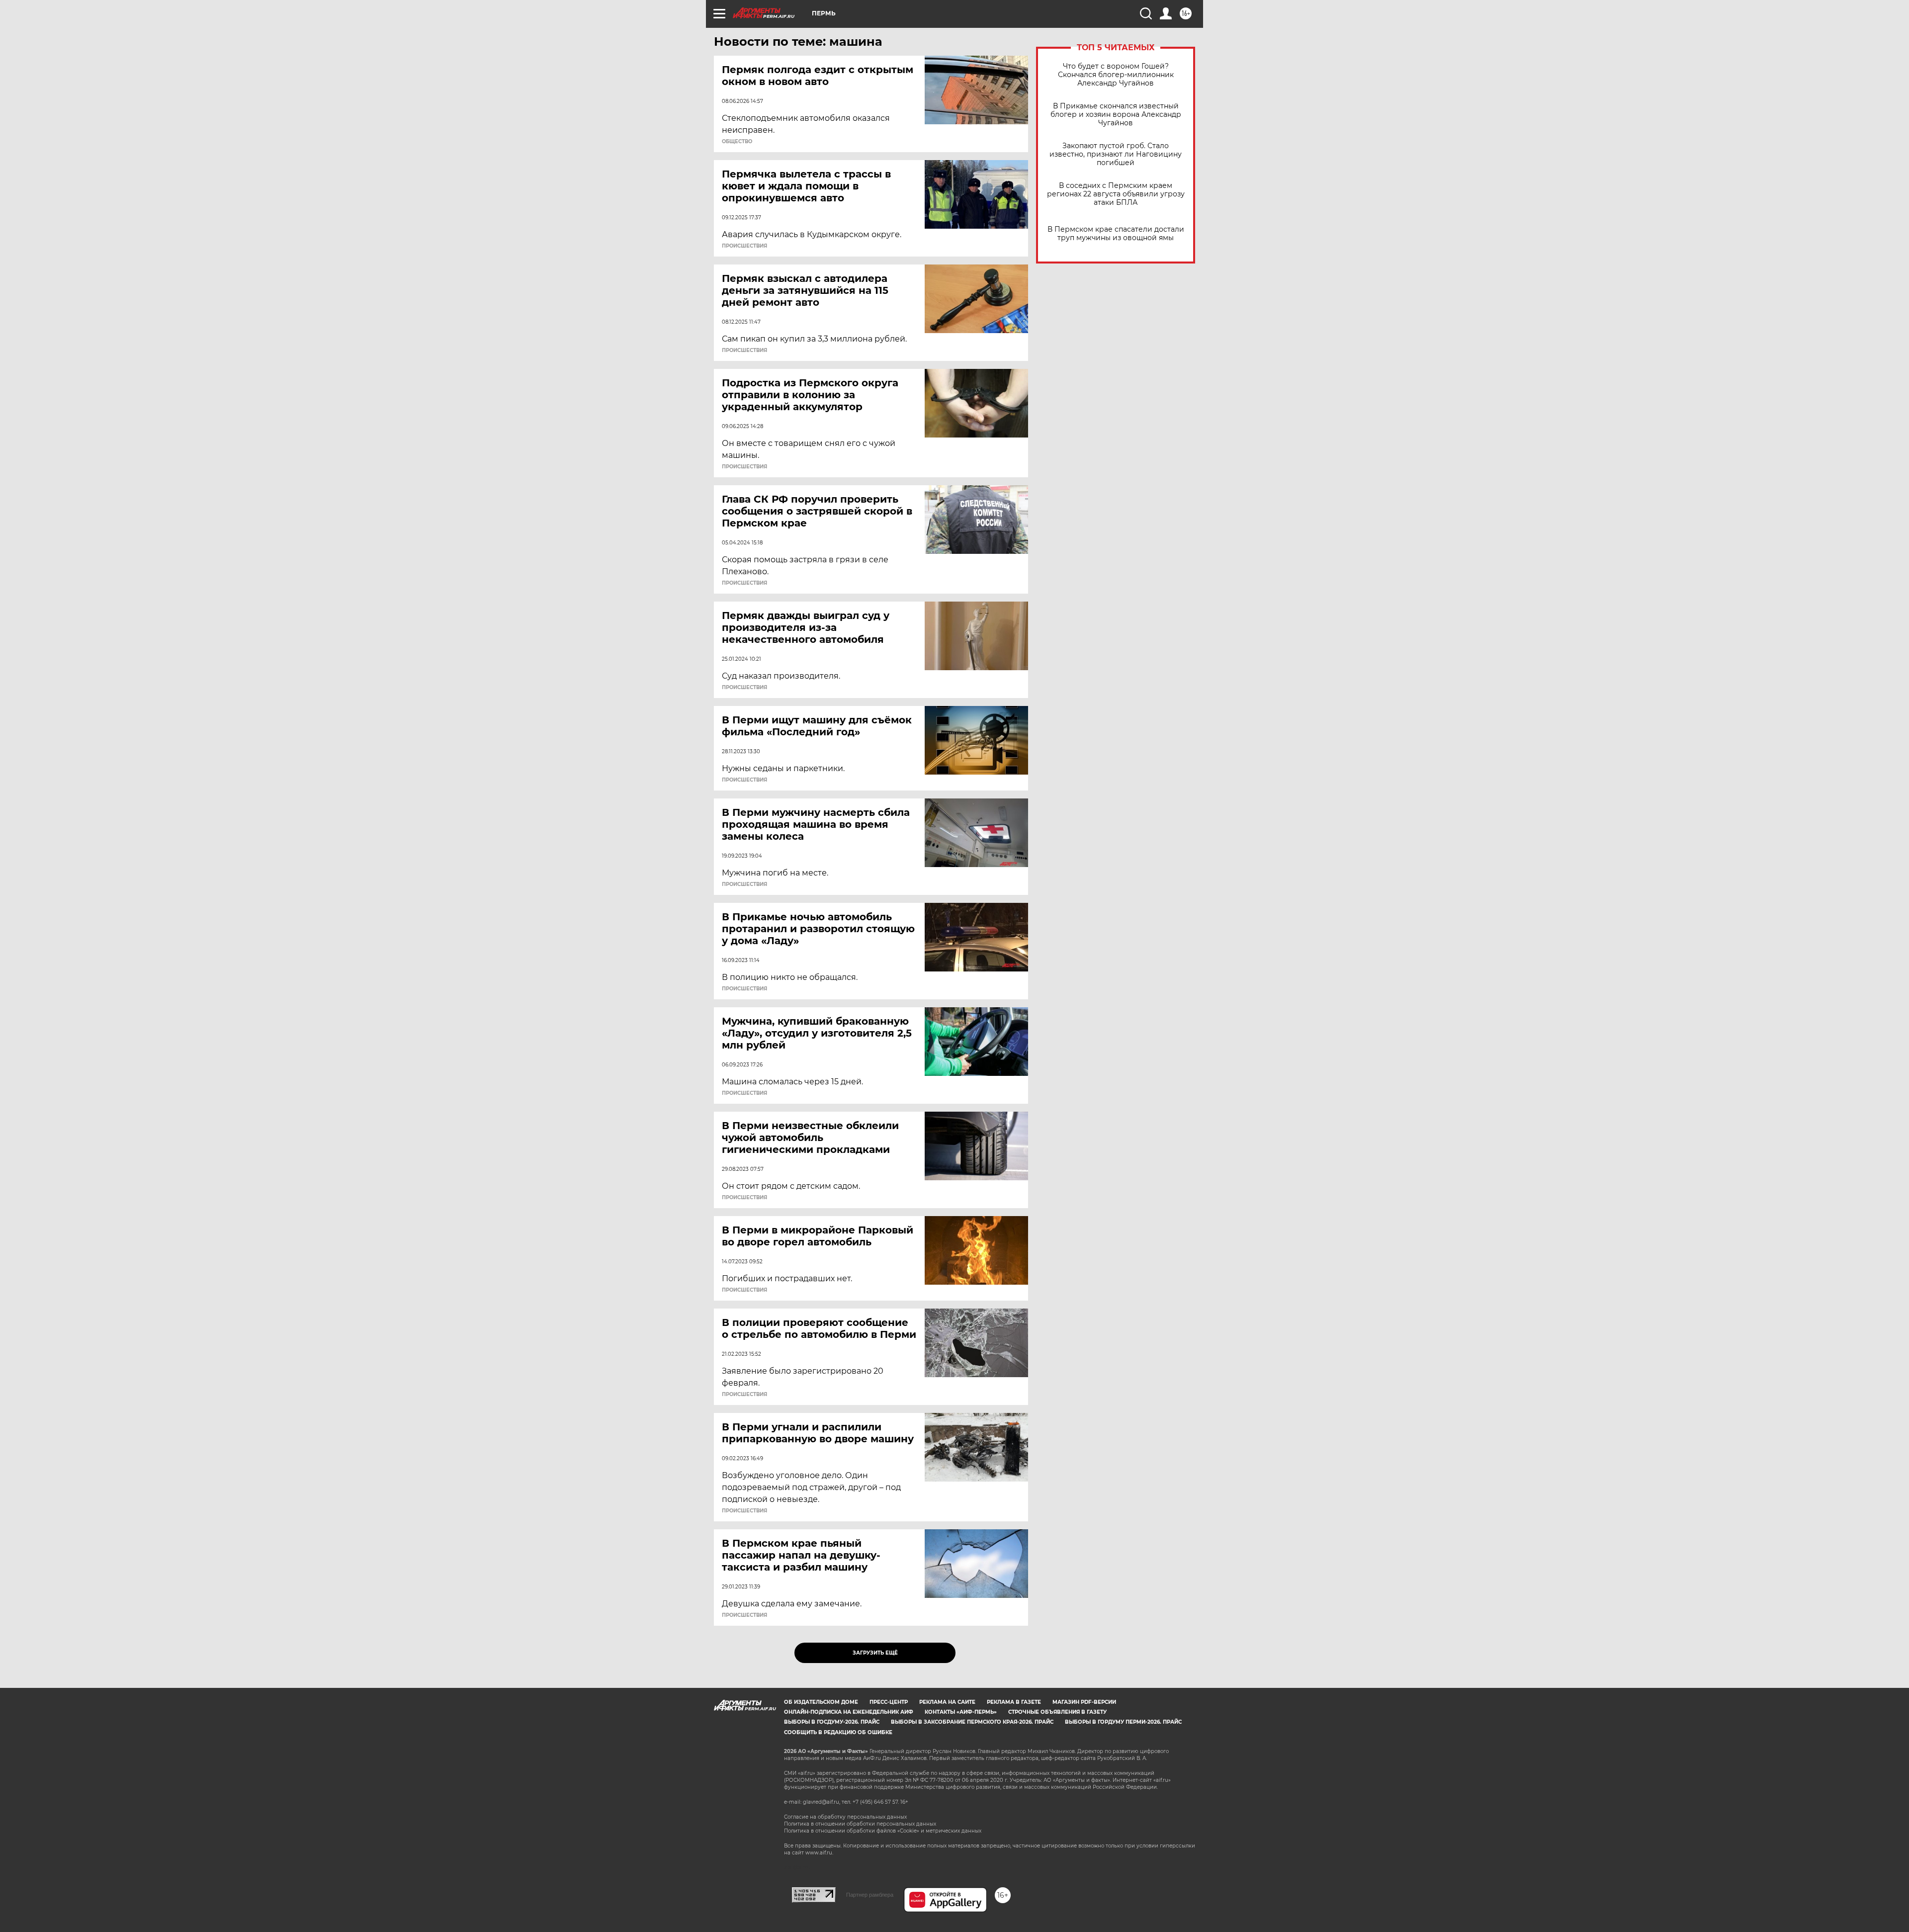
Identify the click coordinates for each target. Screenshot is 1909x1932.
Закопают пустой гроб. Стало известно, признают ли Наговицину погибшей (1116, 154)
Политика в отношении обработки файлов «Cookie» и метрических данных (883, 1831)
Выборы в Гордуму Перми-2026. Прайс (1123, 1722)
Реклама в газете (1014, 1702)
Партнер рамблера (870, 1895)
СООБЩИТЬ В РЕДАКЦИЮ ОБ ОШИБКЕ (838, 1732)
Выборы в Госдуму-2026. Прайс (832, 1722)
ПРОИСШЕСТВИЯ (744, 246)
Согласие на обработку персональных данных (845, 1817)
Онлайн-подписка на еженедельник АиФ (849, 1712)
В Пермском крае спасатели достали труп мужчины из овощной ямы (1116, 234)
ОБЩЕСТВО (737, 142)
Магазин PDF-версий (1084, 1702)
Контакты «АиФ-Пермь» (961, 1712)
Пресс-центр (889, 1702)
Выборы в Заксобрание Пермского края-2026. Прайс (972, 1722)
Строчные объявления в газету (1057, 1712)
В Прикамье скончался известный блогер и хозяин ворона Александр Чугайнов (1116, 115)
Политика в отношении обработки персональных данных (860, 1824)
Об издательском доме (821, 1702)
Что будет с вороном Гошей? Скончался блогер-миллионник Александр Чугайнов (1116, 75)
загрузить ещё (875, 1653)
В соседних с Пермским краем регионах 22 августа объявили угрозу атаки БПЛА (1116, 194)
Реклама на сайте (947, 1702)
